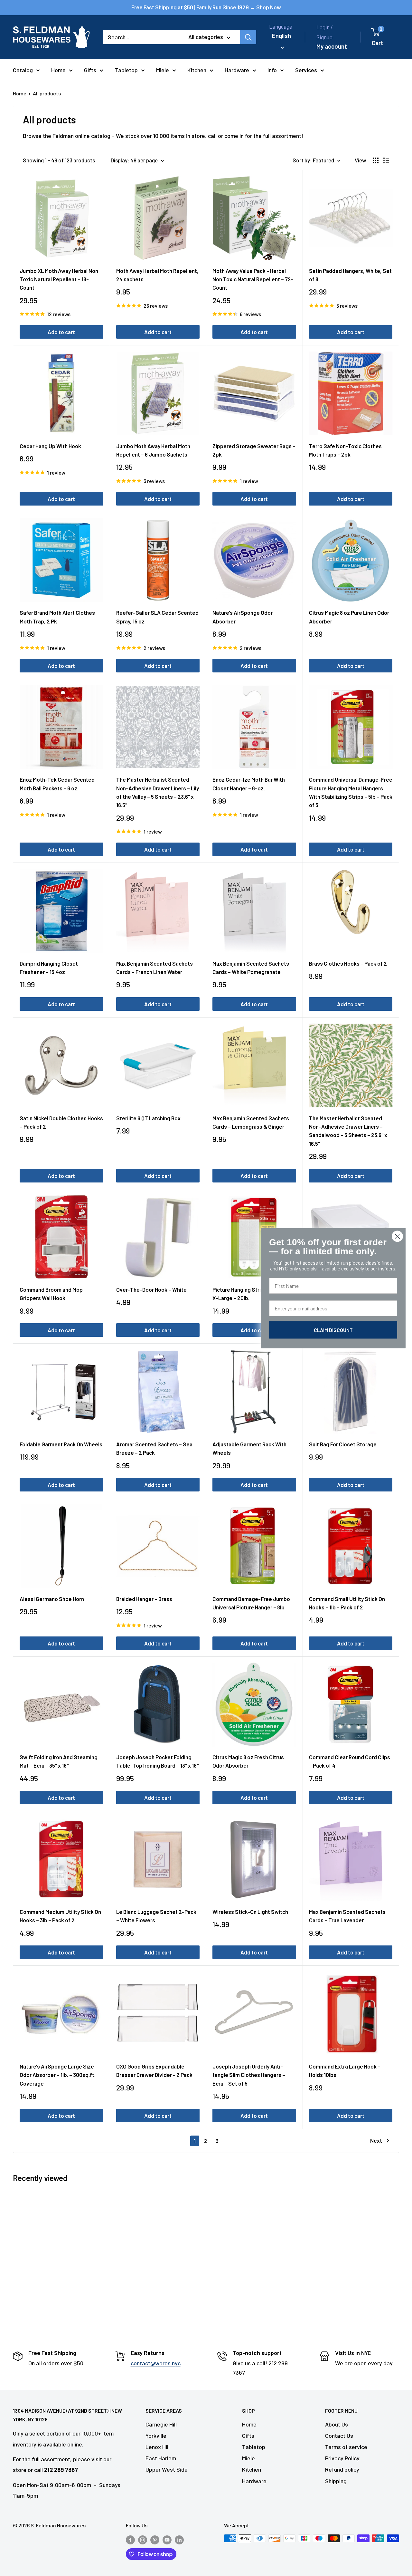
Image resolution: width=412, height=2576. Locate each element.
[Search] (248, 37)
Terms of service (346, 2447)
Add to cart (61, 332)
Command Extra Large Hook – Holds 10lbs (345, 2070)
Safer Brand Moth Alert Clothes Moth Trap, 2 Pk (57, 617)
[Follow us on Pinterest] (155, 2539)
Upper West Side (167, 2469)
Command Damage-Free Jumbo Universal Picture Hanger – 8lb (251, 1603)
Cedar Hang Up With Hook (50, 446)
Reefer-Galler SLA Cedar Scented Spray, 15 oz (157, 617)
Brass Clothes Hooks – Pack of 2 (348, 963)
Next (376, 2140)
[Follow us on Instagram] (143, 2539)
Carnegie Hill (161, 2424)
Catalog (23, 70)
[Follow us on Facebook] (130, 2539)
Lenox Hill (158, 2447)
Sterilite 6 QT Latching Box (148, 1118)
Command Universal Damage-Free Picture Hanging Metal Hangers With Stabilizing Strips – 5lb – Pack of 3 (351, 792)
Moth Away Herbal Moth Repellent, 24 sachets (157, 275)
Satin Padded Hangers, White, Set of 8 (350, 275)
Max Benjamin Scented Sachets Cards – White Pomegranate (251, 968)
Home (58, 70)
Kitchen (197, 70)
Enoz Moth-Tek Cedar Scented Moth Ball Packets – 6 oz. (57, 784)
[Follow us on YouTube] (167, 2539)
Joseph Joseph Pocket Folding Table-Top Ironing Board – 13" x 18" (157, 1761)
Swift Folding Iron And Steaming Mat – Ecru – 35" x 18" (59, 1761)
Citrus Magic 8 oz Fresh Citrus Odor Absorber (248, 1761)
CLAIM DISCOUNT (333, 1330)
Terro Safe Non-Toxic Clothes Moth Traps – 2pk (345, 450)
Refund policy (342, 2469)
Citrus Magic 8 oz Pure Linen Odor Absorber (349, 617)
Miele (163, 70)
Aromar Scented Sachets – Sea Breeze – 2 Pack (154, 1448)
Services (306, 70)
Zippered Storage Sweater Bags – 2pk (254, 450)
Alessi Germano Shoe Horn (52, 1599)
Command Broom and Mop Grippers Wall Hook (51, 1294)
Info (272, 70)
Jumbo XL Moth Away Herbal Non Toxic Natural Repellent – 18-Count (59, 279)
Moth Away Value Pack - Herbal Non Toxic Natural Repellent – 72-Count (253, 279)
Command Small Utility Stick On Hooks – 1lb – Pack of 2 (347, 1603)
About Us (337, 2424)
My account (332, 46)
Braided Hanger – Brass (144, 1599)
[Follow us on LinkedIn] (179, 2539)
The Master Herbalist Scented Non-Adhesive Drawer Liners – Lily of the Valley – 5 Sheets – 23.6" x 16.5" (158, 792)
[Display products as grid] (376, 160)
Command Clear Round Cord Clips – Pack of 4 (350, 1761)
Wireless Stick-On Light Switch (250, 1912)
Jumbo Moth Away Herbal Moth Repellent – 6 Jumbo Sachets (153, 450)
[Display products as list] (386, 160)
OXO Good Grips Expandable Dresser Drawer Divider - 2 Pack (154, 2070)
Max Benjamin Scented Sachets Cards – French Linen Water (154, 968)
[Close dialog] (397, 1236)
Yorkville (156, 2436)
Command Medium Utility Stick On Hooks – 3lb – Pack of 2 (60, 1916)
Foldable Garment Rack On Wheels (61, 1444)
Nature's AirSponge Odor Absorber (243, 617)
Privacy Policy (342, 2458)
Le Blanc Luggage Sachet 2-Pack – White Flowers (156, 1916)
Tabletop (126, 70)
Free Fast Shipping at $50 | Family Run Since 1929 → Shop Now (206, 7)
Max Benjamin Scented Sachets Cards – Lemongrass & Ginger (251, 1122)
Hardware (237, 70)
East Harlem (161, 2458)
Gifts (90, 70)
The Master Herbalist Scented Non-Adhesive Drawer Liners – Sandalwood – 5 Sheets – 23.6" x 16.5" (348, 1131)
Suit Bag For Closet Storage (343, 1444)
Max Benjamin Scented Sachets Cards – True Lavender (347, 1916)
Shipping (336, 2481)
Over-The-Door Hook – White (151, 1289)
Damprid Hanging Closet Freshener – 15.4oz (49, 968)
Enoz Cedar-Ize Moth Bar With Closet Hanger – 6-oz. (249, 784)
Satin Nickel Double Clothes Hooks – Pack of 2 (61, 1122)
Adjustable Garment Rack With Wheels (249, 1448)
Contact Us (339, 2436)
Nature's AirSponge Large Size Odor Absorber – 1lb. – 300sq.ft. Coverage (58, 2075)
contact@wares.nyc (156, 2363)
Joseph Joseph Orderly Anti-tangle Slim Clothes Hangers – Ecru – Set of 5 (249, 2075)
